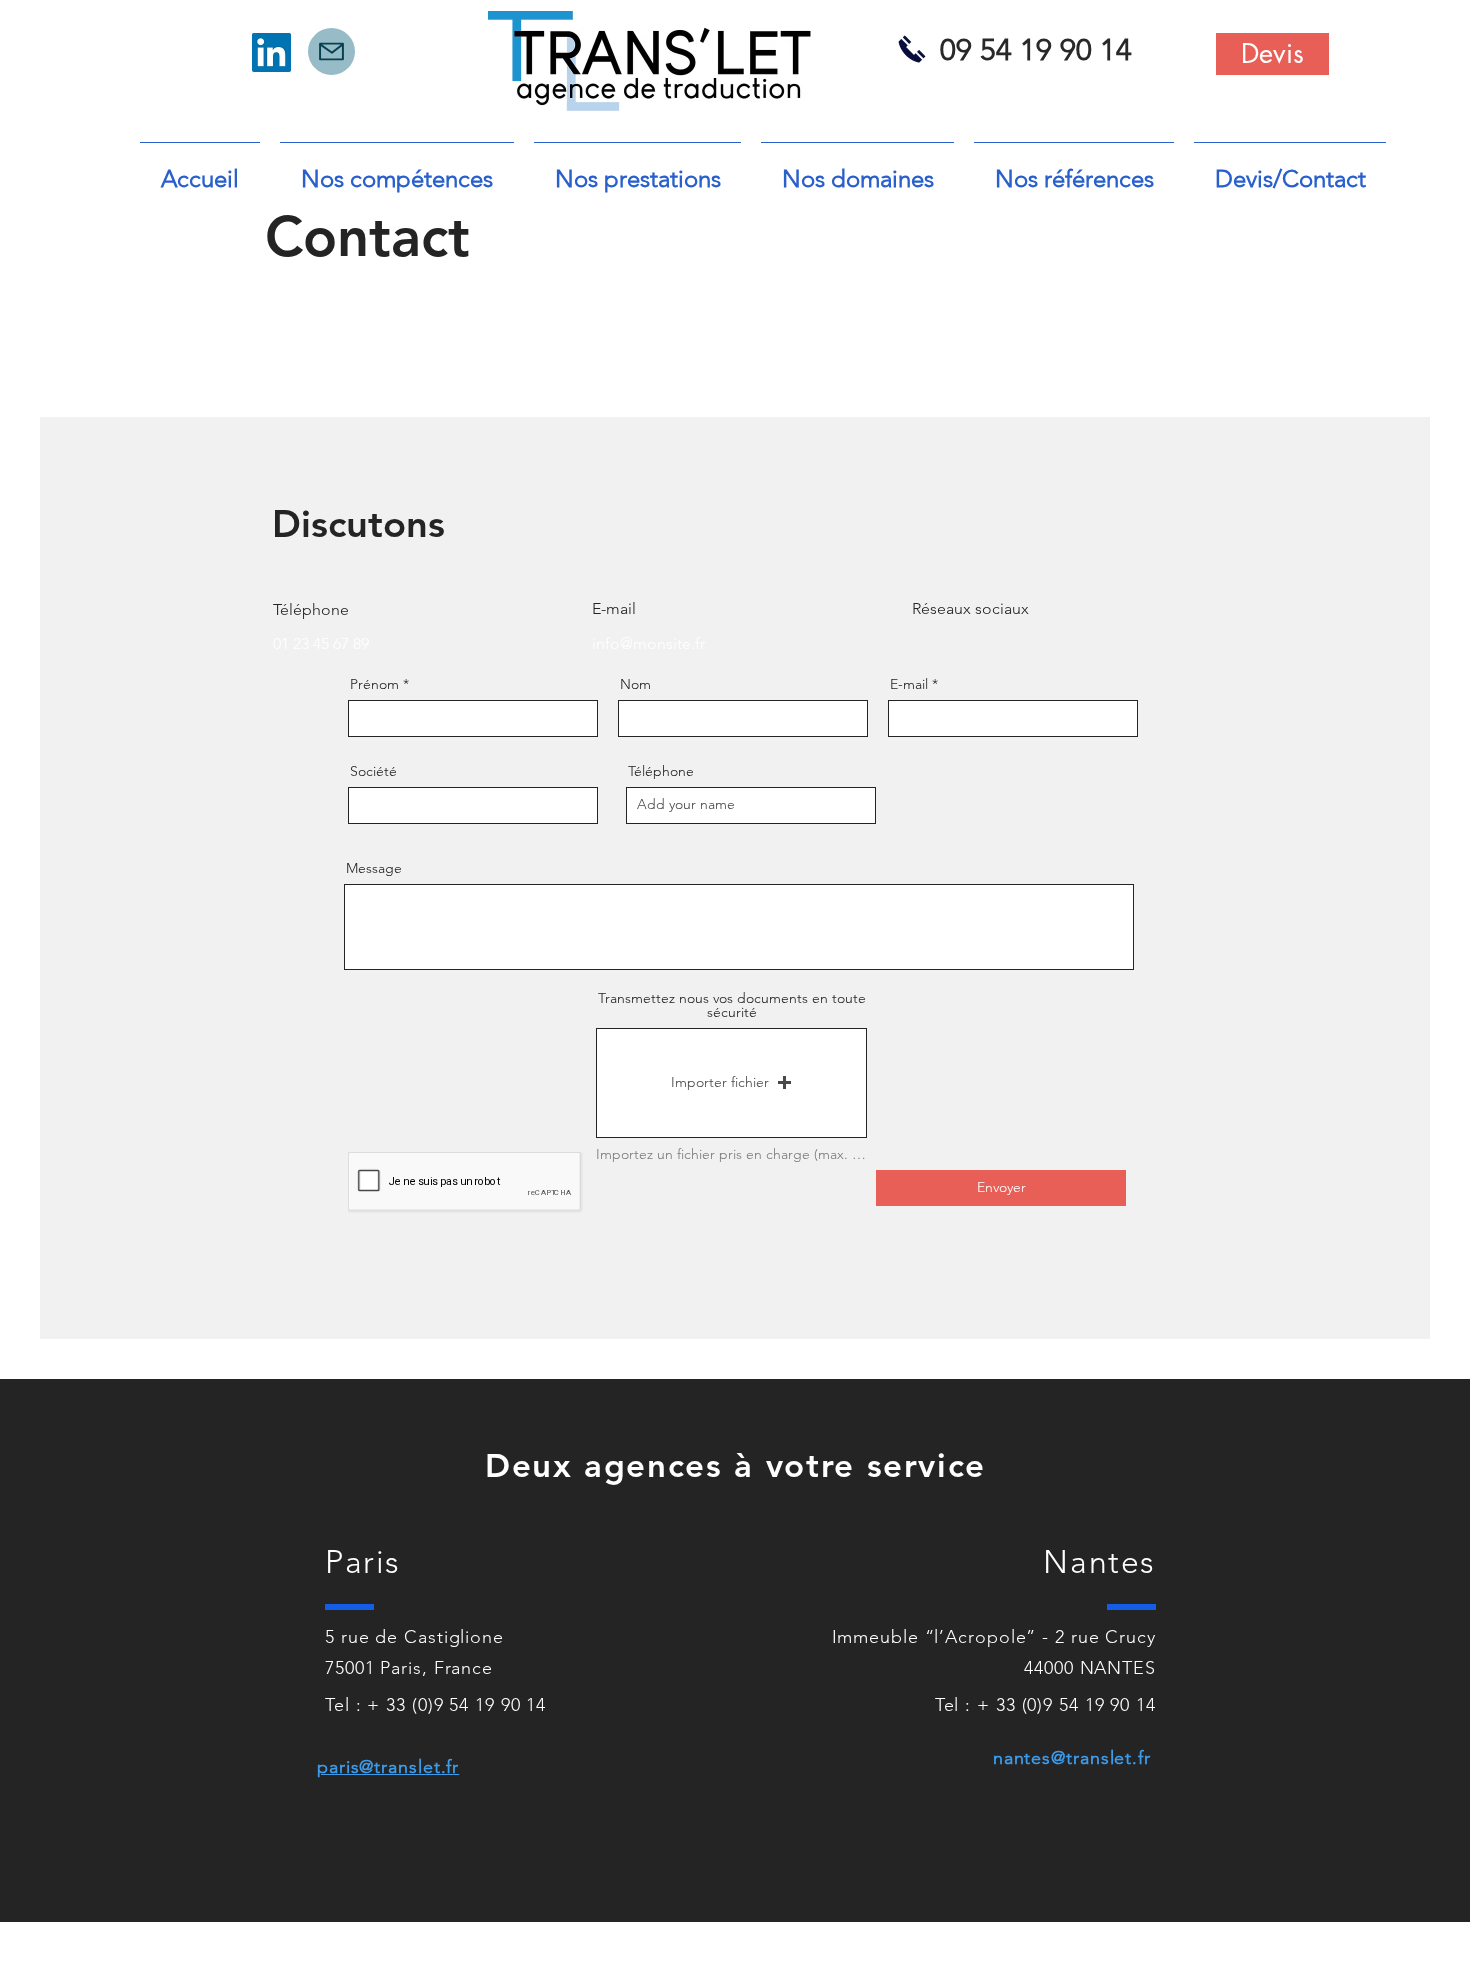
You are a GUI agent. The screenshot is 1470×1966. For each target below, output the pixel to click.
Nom (635, 684)
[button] (731, 1083)
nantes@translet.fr (1072, 1758)
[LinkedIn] (271, 52)
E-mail (909, 684)
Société (373, 771)
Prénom (374, 684)
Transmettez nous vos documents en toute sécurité (732, 1005)
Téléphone (661, 771)
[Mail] (331, 51)
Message (374, 868)
